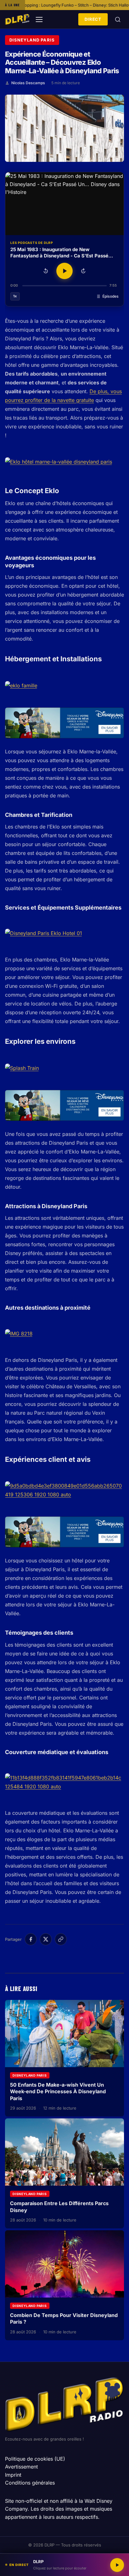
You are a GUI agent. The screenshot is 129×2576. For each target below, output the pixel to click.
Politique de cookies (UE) (35, 2459)
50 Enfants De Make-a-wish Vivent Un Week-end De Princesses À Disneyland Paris (58, 2092)
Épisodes (111, 296)
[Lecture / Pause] (64, 271)
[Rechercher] (118, 19)
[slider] (64, 286)
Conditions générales (30, 2483)
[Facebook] (31, 1939)
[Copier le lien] (61, 1939)
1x (15, 296)
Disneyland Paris (32, 40)
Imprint (13, 2475)
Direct (93, 19)
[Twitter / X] (46, 1939)
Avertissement (21, 2467)
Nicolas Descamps (28, 83)
